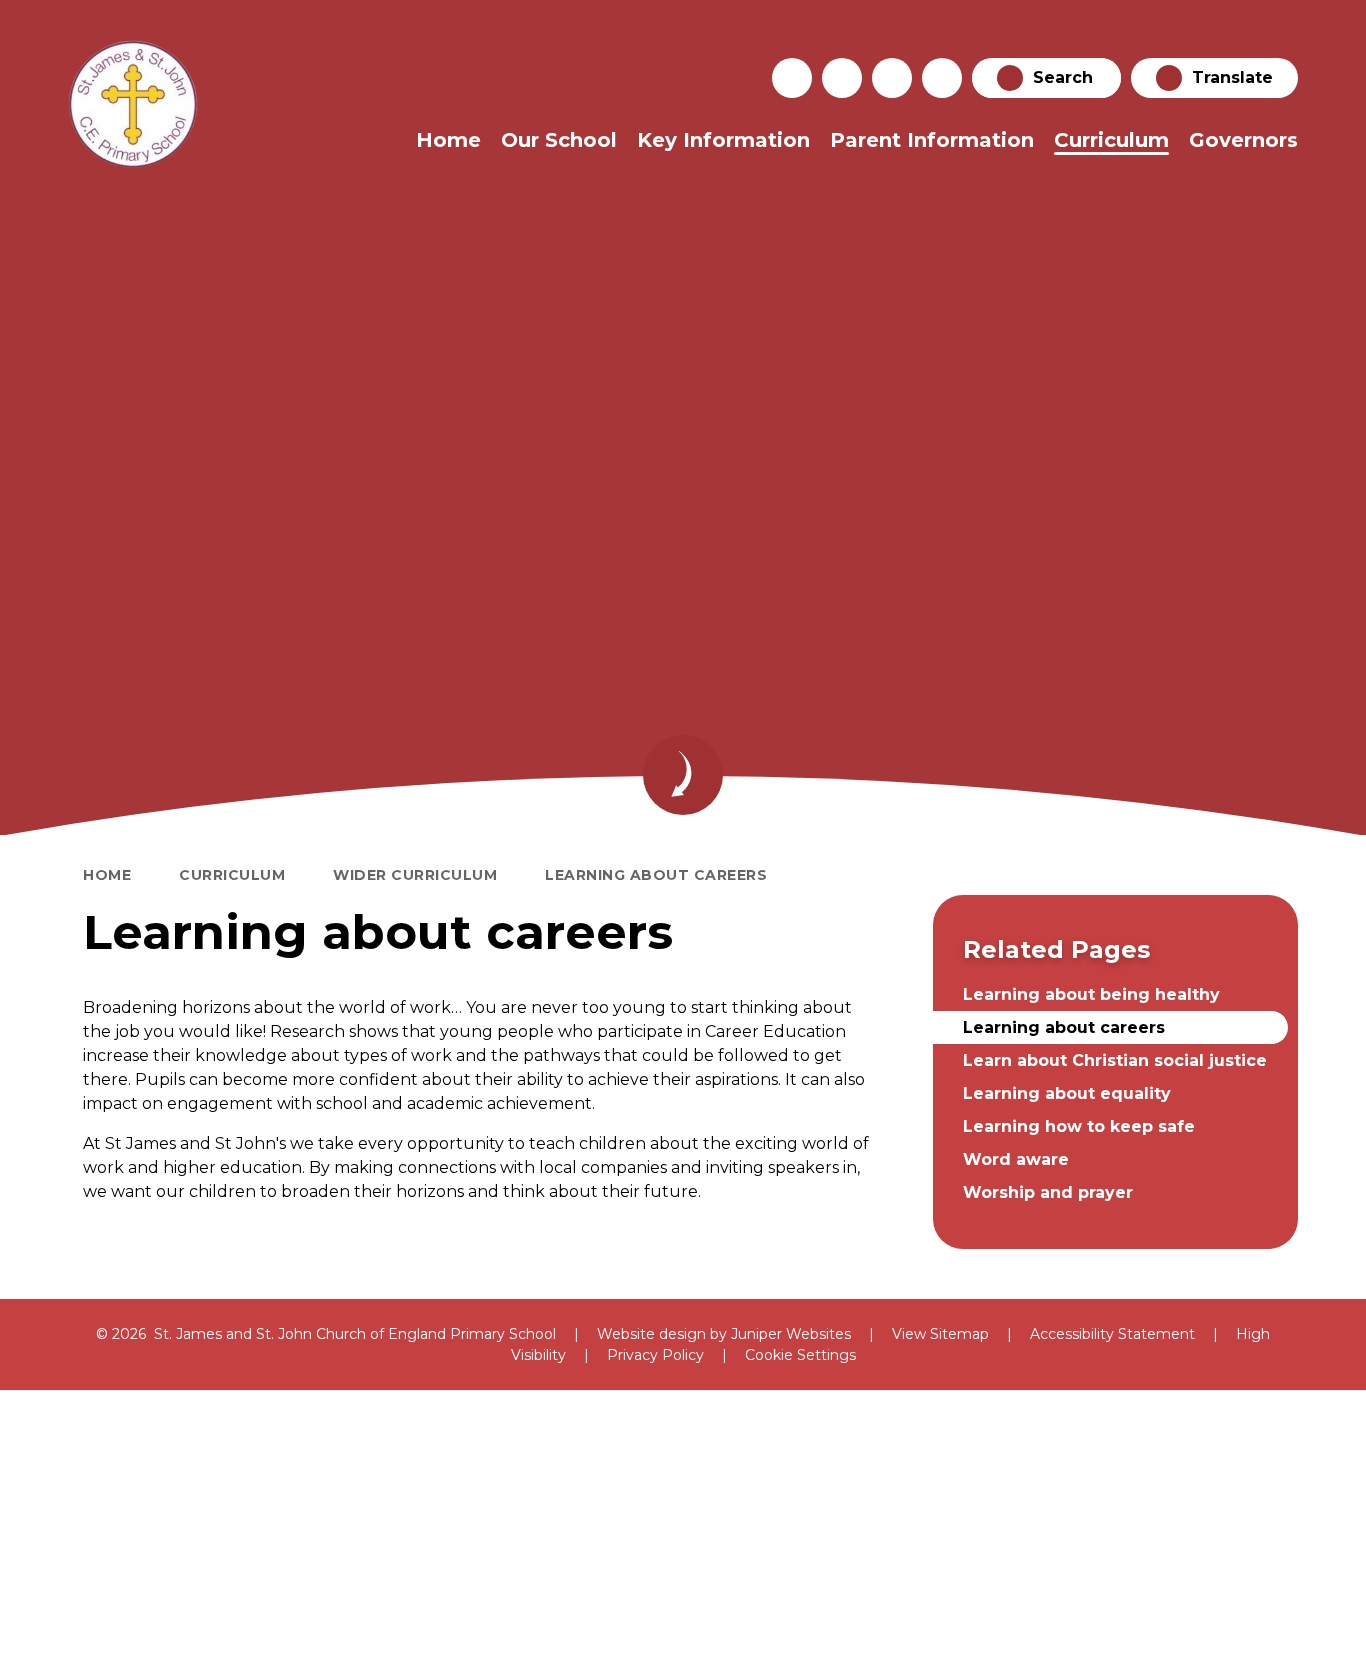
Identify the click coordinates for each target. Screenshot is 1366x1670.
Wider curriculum (415, 875)
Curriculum (232, 875)
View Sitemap (940, 1334)
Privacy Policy (655, 1355)
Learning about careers (656, 875)
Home (107, 875)
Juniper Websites (791, 1334)
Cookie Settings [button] (800, 1355)
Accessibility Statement (1112, 1334)
